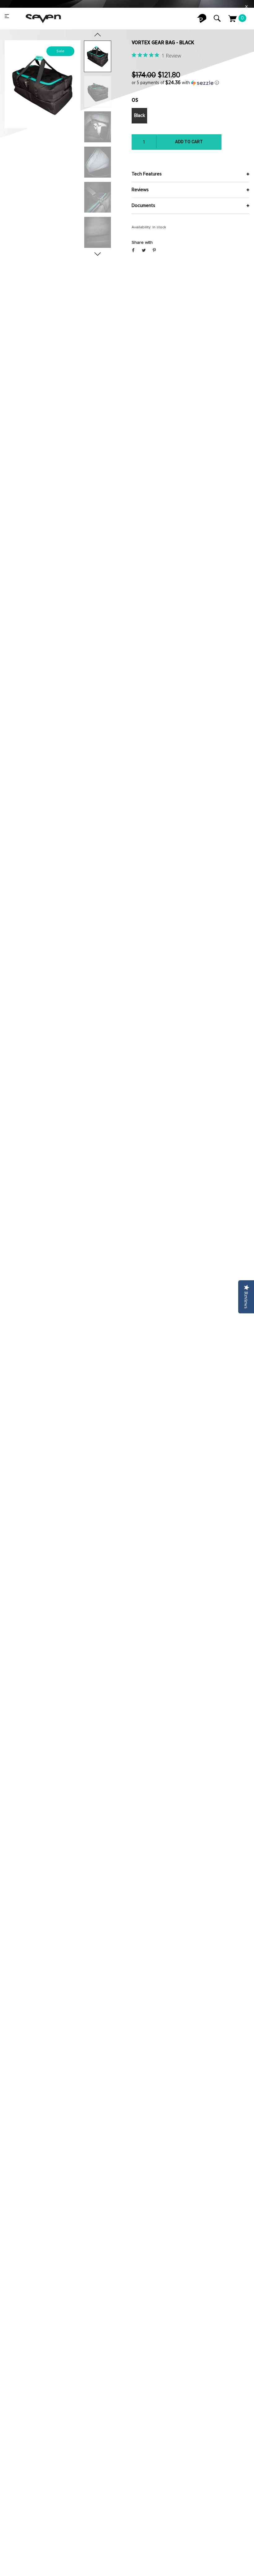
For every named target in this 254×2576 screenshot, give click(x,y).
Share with (142, 243)
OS (135, 100)
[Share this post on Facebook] (133, 251)
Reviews (140, 190)
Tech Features (147, 174)
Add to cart (189, 142)
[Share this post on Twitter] (144, 251)
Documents (143, 206)
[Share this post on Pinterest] (154, 251)
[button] (190, 83)
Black (140, 116)
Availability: (142, 227)
